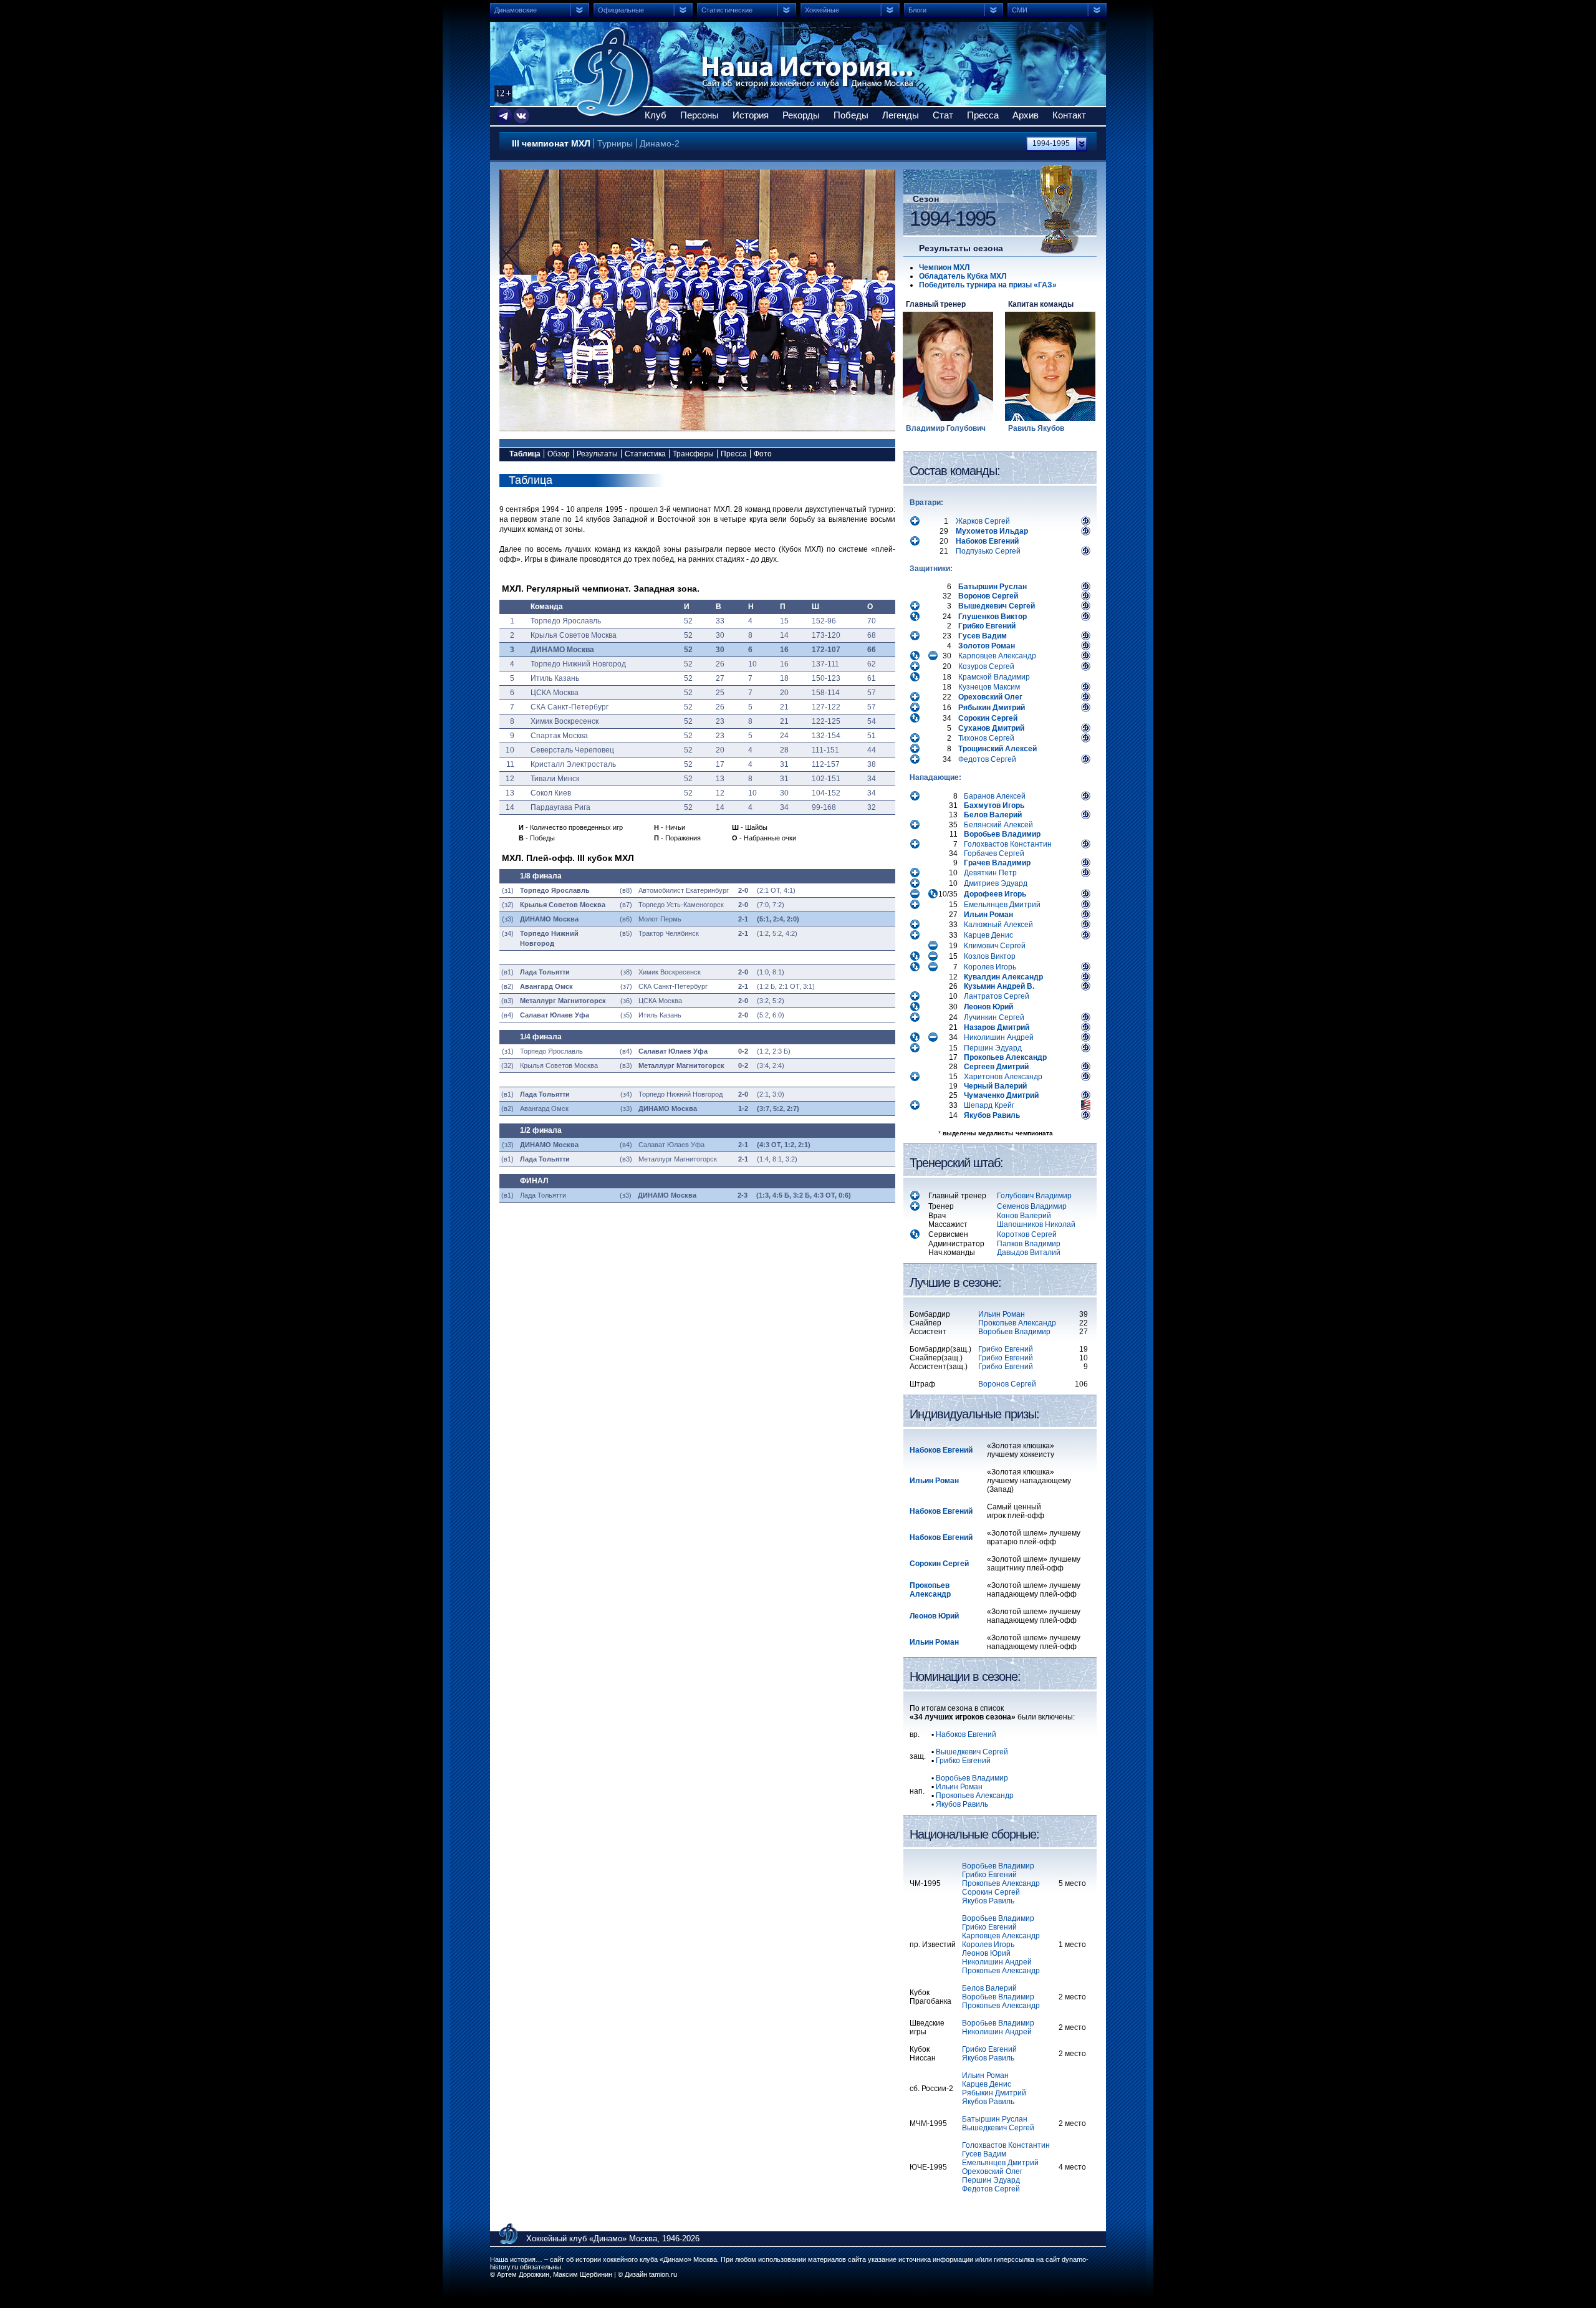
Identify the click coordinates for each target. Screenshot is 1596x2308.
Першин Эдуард (993, 1048)
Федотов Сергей (987, 759)
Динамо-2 (660, 143)
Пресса (983, 115)
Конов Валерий (1024, 1216)
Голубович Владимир (1034, 1196)
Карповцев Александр (997, 656)
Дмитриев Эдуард (996, 883)
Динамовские (516, 10)
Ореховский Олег (992, 2171)
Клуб (656, 115)
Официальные (621, 10)
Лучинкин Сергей (994, 1017)
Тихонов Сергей (986, 738)
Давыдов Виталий (1029, 1253)
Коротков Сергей (1027, 1234)
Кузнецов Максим (989, 687)
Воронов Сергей (1007, 1384)
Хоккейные (822, 10)
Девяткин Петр (990, 873)
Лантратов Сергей (997, 996)
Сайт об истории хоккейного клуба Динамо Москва (613, 72)
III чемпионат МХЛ (551, 143)
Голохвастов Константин (1008, 844)
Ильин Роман (1002, 1314)
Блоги (917, 10)
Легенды (901, 115)
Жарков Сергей (983, 521)
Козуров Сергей (986, 666)
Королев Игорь (990, 967)
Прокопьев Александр (1017, 1323)
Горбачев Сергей (994, 853)
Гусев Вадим (984, 2154)
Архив (1026, 115)
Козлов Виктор (990, 956)
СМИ (1020, 10)
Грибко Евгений (1006, 1349)
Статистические (727, 10)
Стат (943, 115)
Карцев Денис (988, 935)
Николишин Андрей (999, 1037)
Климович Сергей (995, 946)
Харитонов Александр (1003, 1077)
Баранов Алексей (995, 796)
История (751, 115)
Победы (851, 115)
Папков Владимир (1029, 1244)
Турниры (615, 143)
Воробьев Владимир (1014, 1332)
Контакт (1069, 115)
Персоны (699, 115)
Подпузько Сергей (988, 551)
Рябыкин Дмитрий (994, 2093)
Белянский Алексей (998, 825)
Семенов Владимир (1032, 1206)
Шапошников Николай (1036, 1224)
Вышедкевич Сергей (998, 2128)
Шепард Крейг (989, 1105)
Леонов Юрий (986, 1953)
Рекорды (801, 115)
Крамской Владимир (994, 677)
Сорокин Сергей (991, 1892)
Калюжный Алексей (998, 925)
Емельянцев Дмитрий (1002, 905)
